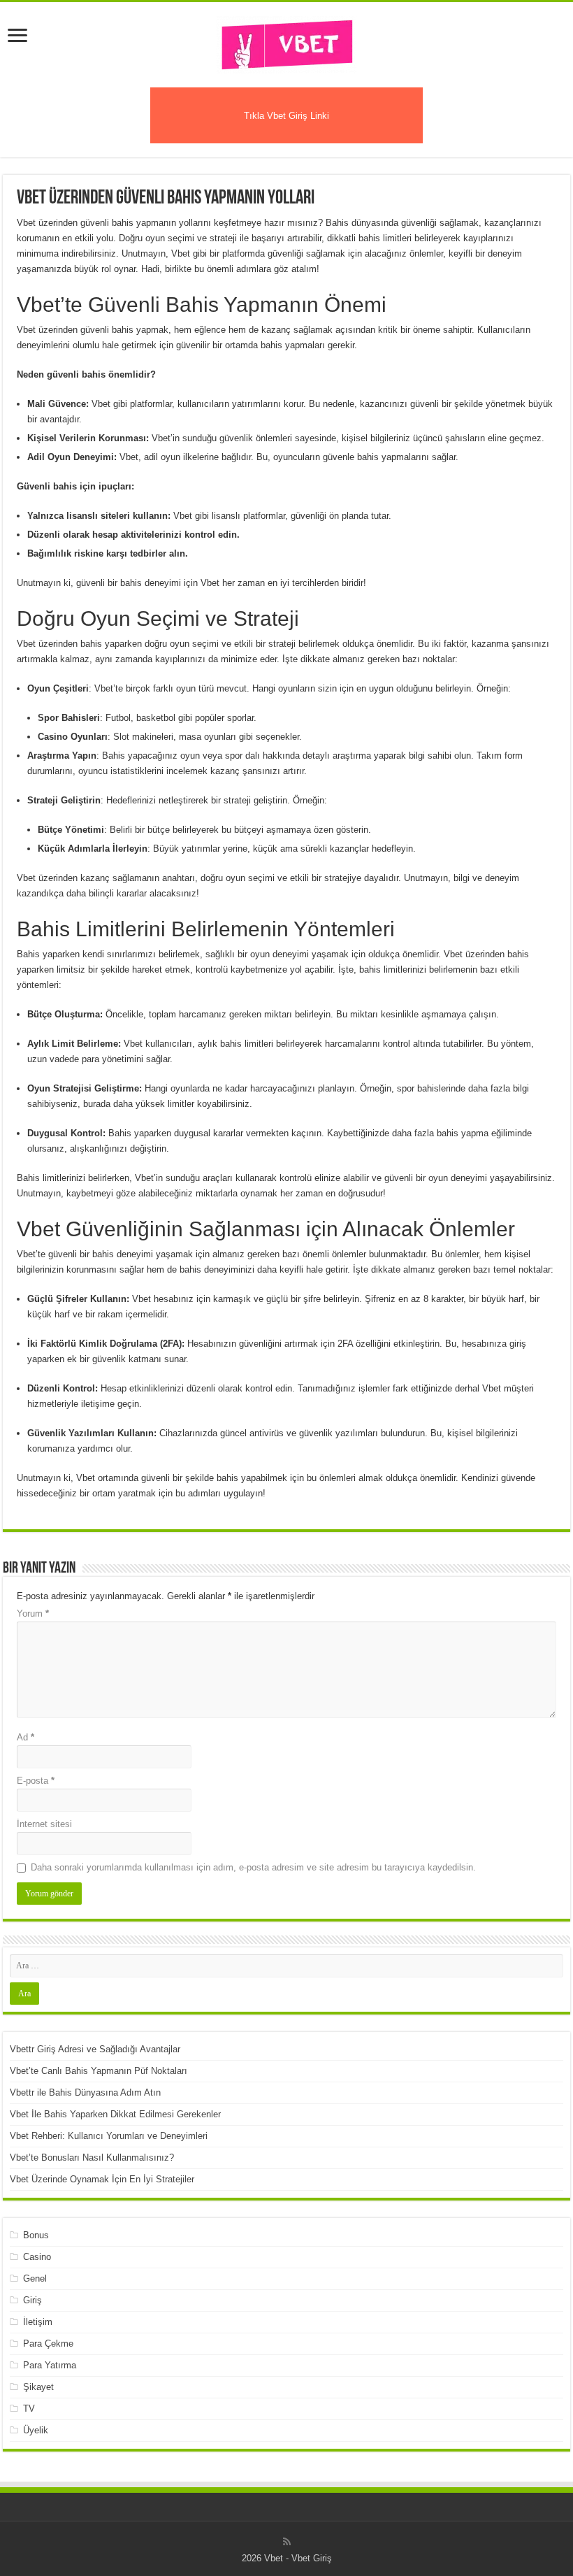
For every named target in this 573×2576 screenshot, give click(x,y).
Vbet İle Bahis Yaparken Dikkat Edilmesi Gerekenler (115, 2114)
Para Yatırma (50, 2365)
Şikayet (38, 2387)
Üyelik (36, 2430)
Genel (35, 2278)
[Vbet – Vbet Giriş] (286, 42)
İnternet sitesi (44, 1824)
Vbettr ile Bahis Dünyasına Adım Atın (85, 2092)
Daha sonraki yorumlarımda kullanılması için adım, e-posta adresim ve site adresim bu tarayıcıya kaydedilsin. (253, 1867)
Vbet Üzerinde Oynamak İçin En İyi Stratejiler (102, 2179)
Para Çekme (48, 2344)
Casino (37, 2257)
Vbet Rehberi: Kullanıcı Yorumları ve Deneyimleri (109, 2136)
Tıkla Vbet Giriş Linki (286, 116)
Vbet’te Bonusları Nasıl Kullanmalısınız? (92, 2158)
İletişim (38, 2322)
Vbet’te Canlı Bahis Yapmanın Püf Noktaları (99, 2071)
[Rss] (287, 2542)
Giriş (32, 2300)
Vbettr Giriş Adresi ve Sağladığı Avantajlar (95, 2049)
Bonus (36, 2235)
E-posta (36, 1781)
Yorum (33, 1613)
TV (29, 2409)
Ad (26, 1737)
